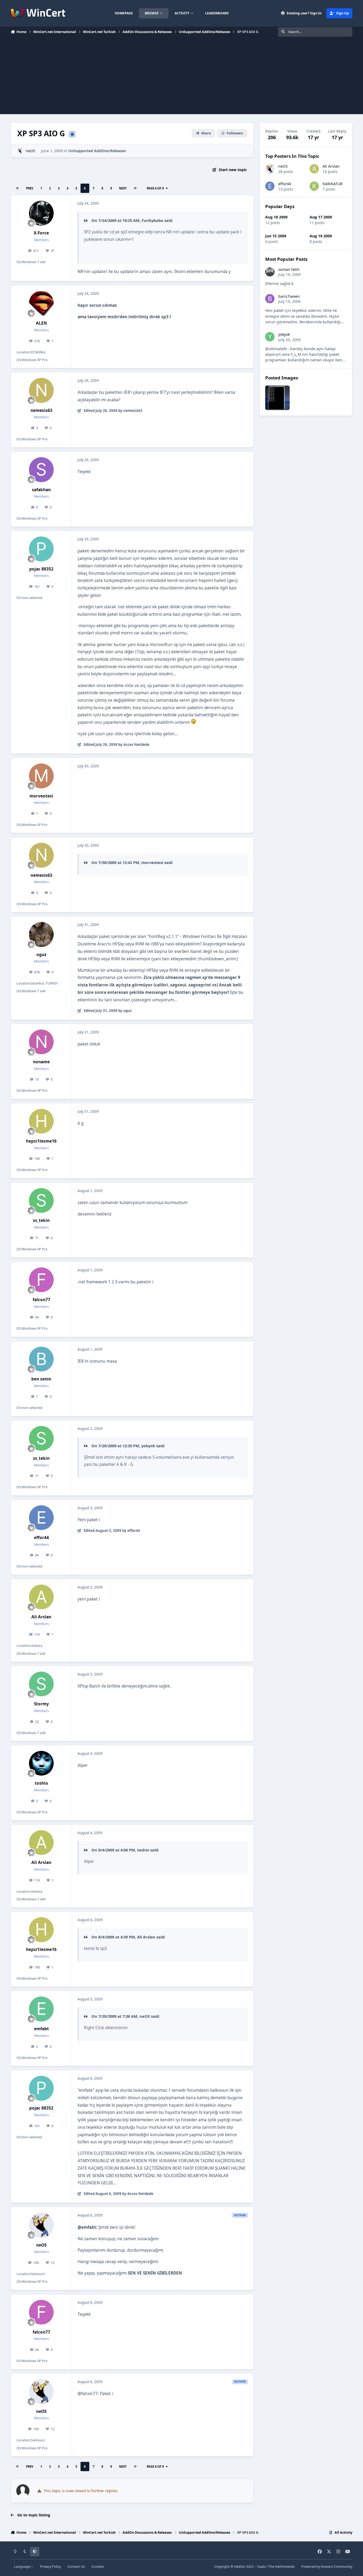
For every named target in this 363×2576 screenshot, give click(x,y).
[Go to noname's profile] (41, 1042)
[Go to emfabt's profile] (41, 2009)
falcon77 (41, 1300)
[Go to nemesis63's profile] (41, 390)
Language (22, 2567)
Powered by (327, 2567)
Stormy (41, 1704)
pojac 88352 (41, 569)
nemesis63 (41, 410)
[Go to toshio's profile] (41, 1763)
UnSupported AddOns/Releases (97, 151)
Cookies (98, 2567)
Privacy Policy (50, 2567)
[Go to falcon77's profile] (41, 1280)
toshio (41, 1783)
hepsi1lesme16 (41, 1141)
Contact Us (76, 2567)
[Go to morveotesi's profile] (41, 776)
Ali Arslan (41, 1617)
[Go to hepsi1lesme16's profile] (41, 1121)
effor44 (41, 1538)
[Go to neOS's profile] (20, 151)
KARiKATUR (333, 184)
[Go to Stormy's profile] (41, 1684)
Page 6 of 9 (155, 188)
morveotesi (41, 796)
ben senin (41, 1379)
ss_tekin (41, 1220)
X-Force (41, 233)
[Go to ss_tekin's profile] (41, 1201)
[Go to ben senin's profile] (41, 1359)
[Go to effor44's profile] (41, 1518)
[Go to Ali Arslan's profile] (41, 1597)
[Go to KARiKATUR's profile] (314, 186)
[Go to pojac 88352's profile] (41, 549)
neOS (31, 151)
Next (123, 188)
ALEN (41, 323)
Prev (30, 188)
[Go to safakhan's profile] (41, 470)
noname (41, 1062)
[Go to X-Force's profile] (41, 213)
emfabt (41, 2029)
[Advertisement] (181, 77)
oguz (41, 955)
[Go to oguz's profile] (41, 935)
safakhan (41, 490)
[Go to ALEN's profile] (41, 303)
